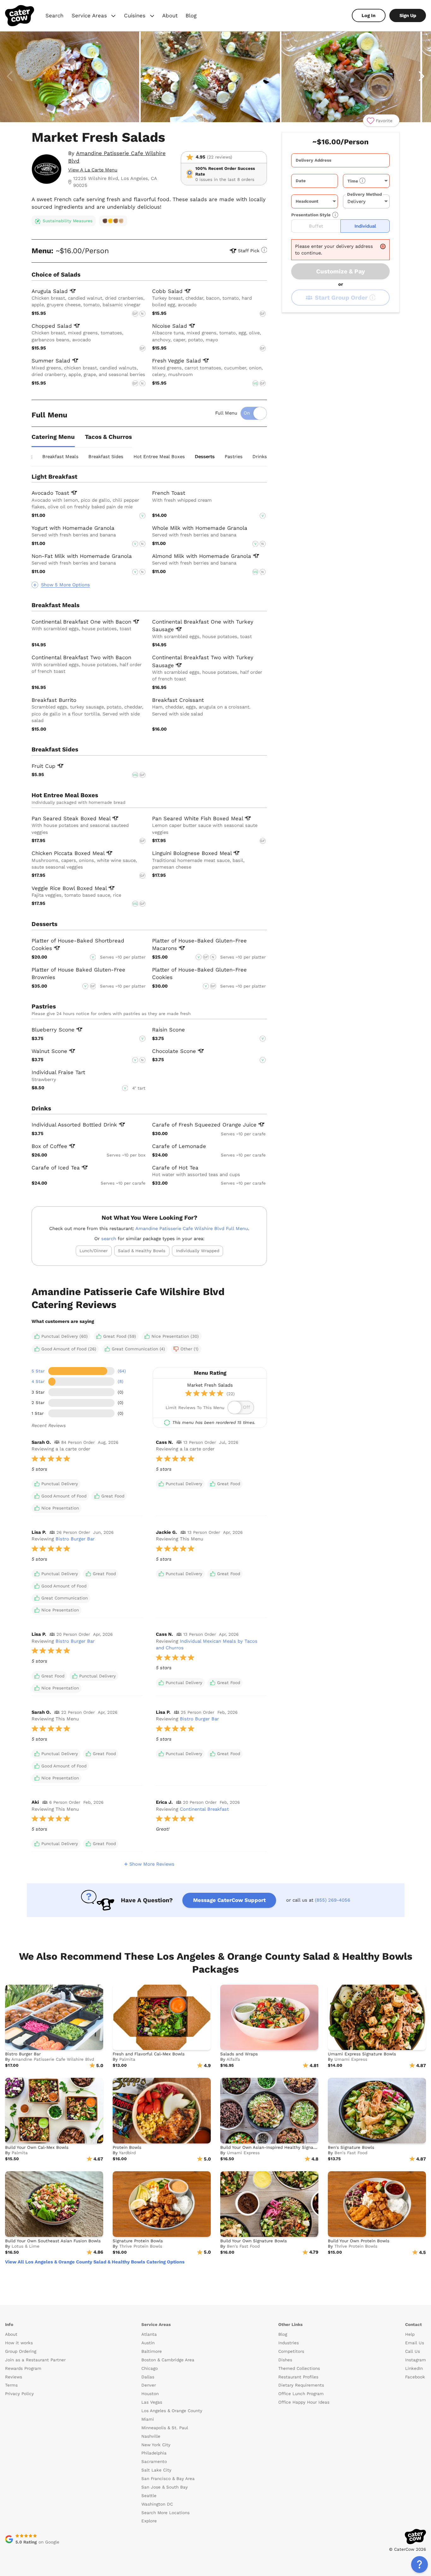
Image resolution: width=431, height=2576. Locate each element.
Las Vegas (152, 2402)
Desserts (205, 457)
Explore (149, 2521)
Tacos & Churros (108, 437)
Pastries (234, 457)
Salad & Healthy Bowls (142, 1251)
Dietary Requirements (301, 2385)
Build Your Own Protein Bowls (359, 2241)
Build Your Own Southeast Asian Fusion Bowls (53, 2241)
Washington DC (157, 2504)
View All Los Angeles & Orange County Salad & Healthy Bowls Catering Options (95, 2262)
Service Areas (94, 16)
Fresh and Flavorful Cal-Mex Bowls (149, 2054)
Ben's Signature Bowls (351, 2147)
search (109, 1239)
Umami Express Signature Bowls (362, 2054)
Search (54, 15)
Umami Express (351, 2059)
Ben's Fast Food (351, 2153)
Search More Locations (165, 2513)
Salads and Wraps (239, 2054)
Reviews (14, 2377)
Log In (369, 15)
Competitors (291, 2351)
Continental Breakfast (204, 1809)
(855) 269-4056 (333, 1900)
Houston (150, 2394)
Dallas (148, 2377)
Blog (191, 15)
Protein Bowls (127, 2147)
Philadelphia (154, 2453)
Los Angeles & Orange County (172, 2411)
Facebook (415, 2377)
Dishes (285, 2360)
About (170, 15)
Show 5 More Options (65, 585)
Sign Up (408, 15)
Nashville (151, 2436)
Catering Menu (53, 437)
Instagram (416, 2360)
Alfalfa (233, 2059)
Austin (148, 2343)
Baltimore (152, 2351)
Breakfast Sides (106, 457)
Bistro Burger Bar (75, 1539)
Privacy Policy (19, 2394)
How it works (19, 2343)
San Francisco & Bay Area (168, 2479)
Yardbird (127, 2153)
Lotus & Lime (26, 2246)
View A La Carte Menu (93, 170)
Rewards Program (23, 2368)
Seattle (149, 2496)
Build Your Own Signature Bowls (254, 2241)
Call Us (413, 2351)
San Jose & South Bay (165, 2487)
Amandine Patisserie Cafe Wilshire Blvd (53, 2059)
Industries (289, 2343)
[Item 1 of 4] (215, 77)
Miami (148, 2419)
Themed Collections (299, 2368)
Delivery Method (364, 194)
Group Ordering (21, 2351)
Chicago (150, 2368)
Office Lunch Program (301, 2394)
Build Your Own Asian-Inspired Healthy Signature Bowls (278, 2147)
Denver (149, 2385)
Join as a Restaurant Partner (35, 2360)
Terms (11, 2385)
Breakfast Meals (60, 457)
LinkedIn (414, 2368)
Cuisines (140, 16)
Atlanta (149, 2334)
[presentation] (340, 160)
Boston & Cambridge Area (168, 2360)
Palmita (127, 2059)
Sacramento (154, 2462)
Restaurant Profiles (298, 2377)
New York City (156, 2445)
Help (410, 2334)
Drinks (260, 457)
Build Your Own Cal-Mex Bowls (37, 2147)
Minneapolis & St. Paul (165, 2428)
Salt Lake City (156, 2470)
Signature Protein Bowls (138, 2241)
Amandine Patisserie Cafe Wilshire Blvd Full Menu (192, 1228)
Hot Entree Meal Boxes (159, 457)
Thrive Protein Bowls (141, 2246)
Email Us (415, 2343)
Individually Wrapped (198, 1251)
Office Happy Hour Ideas (304, 2402)
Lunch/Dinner (94, 1251)
